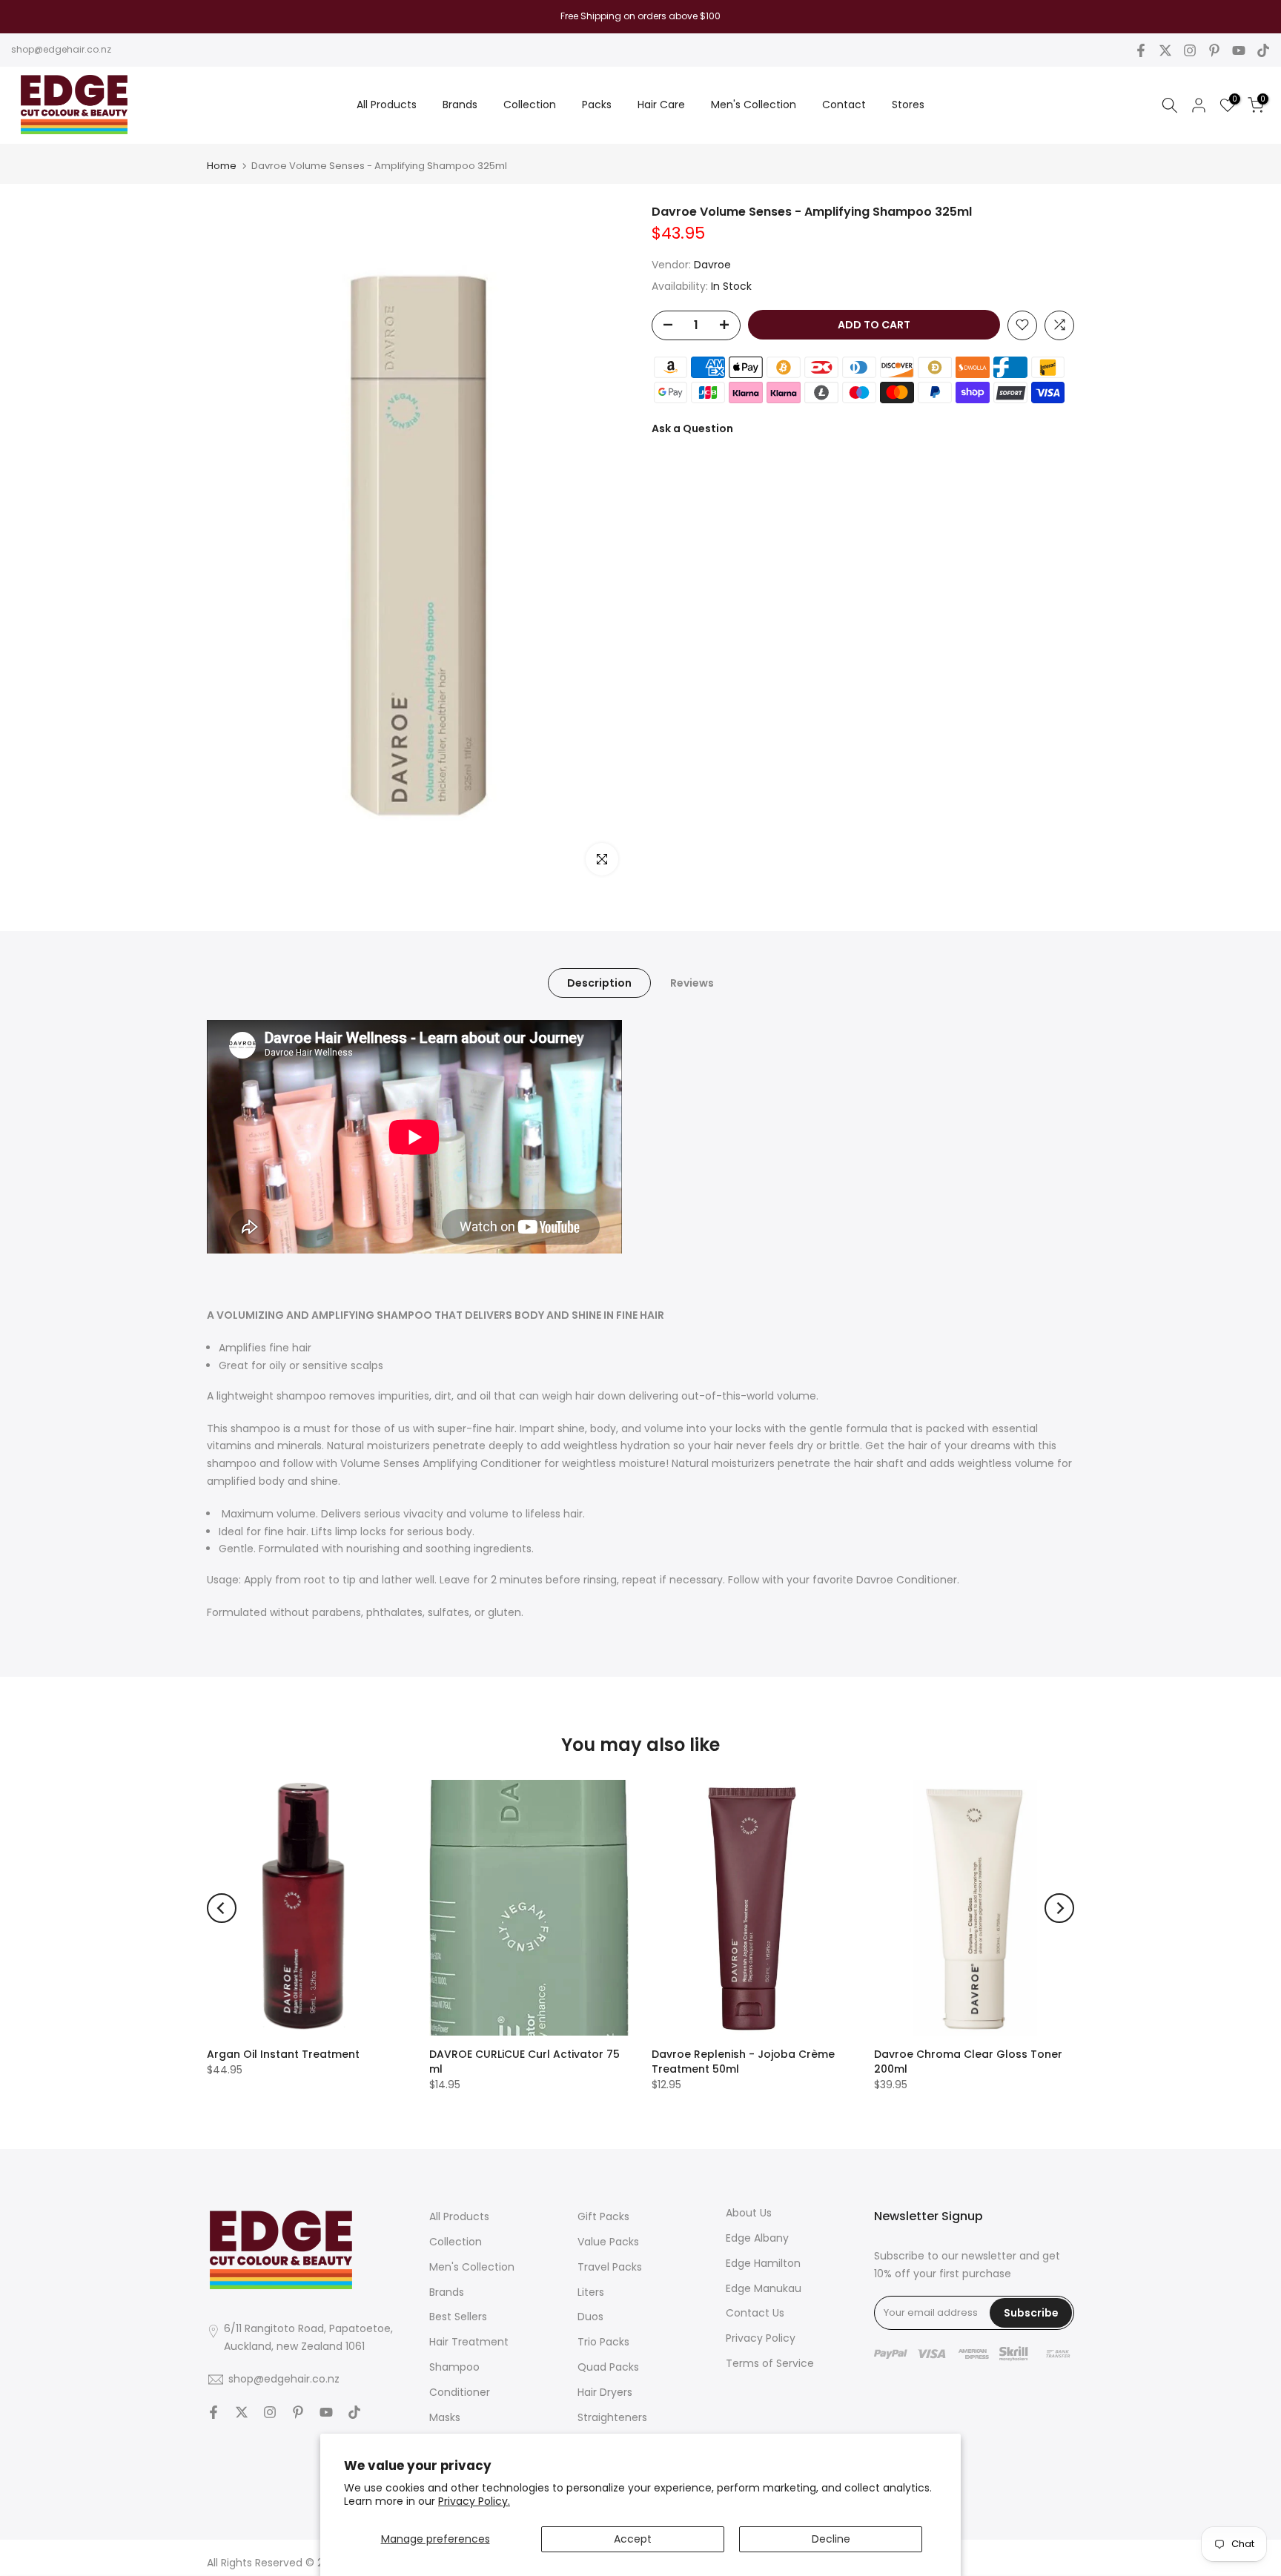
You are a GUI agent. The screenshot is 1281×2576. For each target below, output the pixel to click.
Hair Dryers (605, 2392)
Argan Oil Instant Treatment (283, 2054)
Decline (831, 2539)
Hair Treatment (469, 2342)
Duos (590, 2317)
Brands (460, 105)
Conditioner (460, 2392)
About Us (749, 2213)
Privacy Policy (761, 2338)
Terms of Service (770, 2363)
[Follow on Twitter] (1165, 50)
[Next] (1059, 1908)
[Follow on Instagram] (1190, 50)
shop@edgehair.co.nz (61, 49)
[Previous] (222, 1908)
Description (599, 983)
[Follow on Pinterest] (1214, 50)
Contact (844, 105)
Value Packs (608, 2242)
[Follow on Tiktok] (1263, 50)
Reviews (692, 983)
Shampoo (454, 2367)
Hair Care (661, 105)
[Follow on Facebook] (1141, 50)
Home (222, 166)
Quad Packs (608, 2367)
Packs (597, 105)
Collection (530, 105)
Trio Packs (603, 2342)
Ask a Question (692, 428)
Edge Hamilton (763, 2263)
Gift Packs (603, 2216)
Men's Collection (754, 105)
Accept (633, 2539)
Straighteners (612, 2417)
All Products (387, 105)
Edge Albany (757, 2238)
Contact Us (755, 2313)
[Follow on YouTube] (1239, 50)
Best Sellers (458, 2317)
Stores (908, 105)
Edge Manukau (764, 2288)
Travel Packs (610, 2267)
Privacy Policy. (474, 2501)
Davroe (712, 265)
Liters (591, 2292)
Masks (445, 2417)
